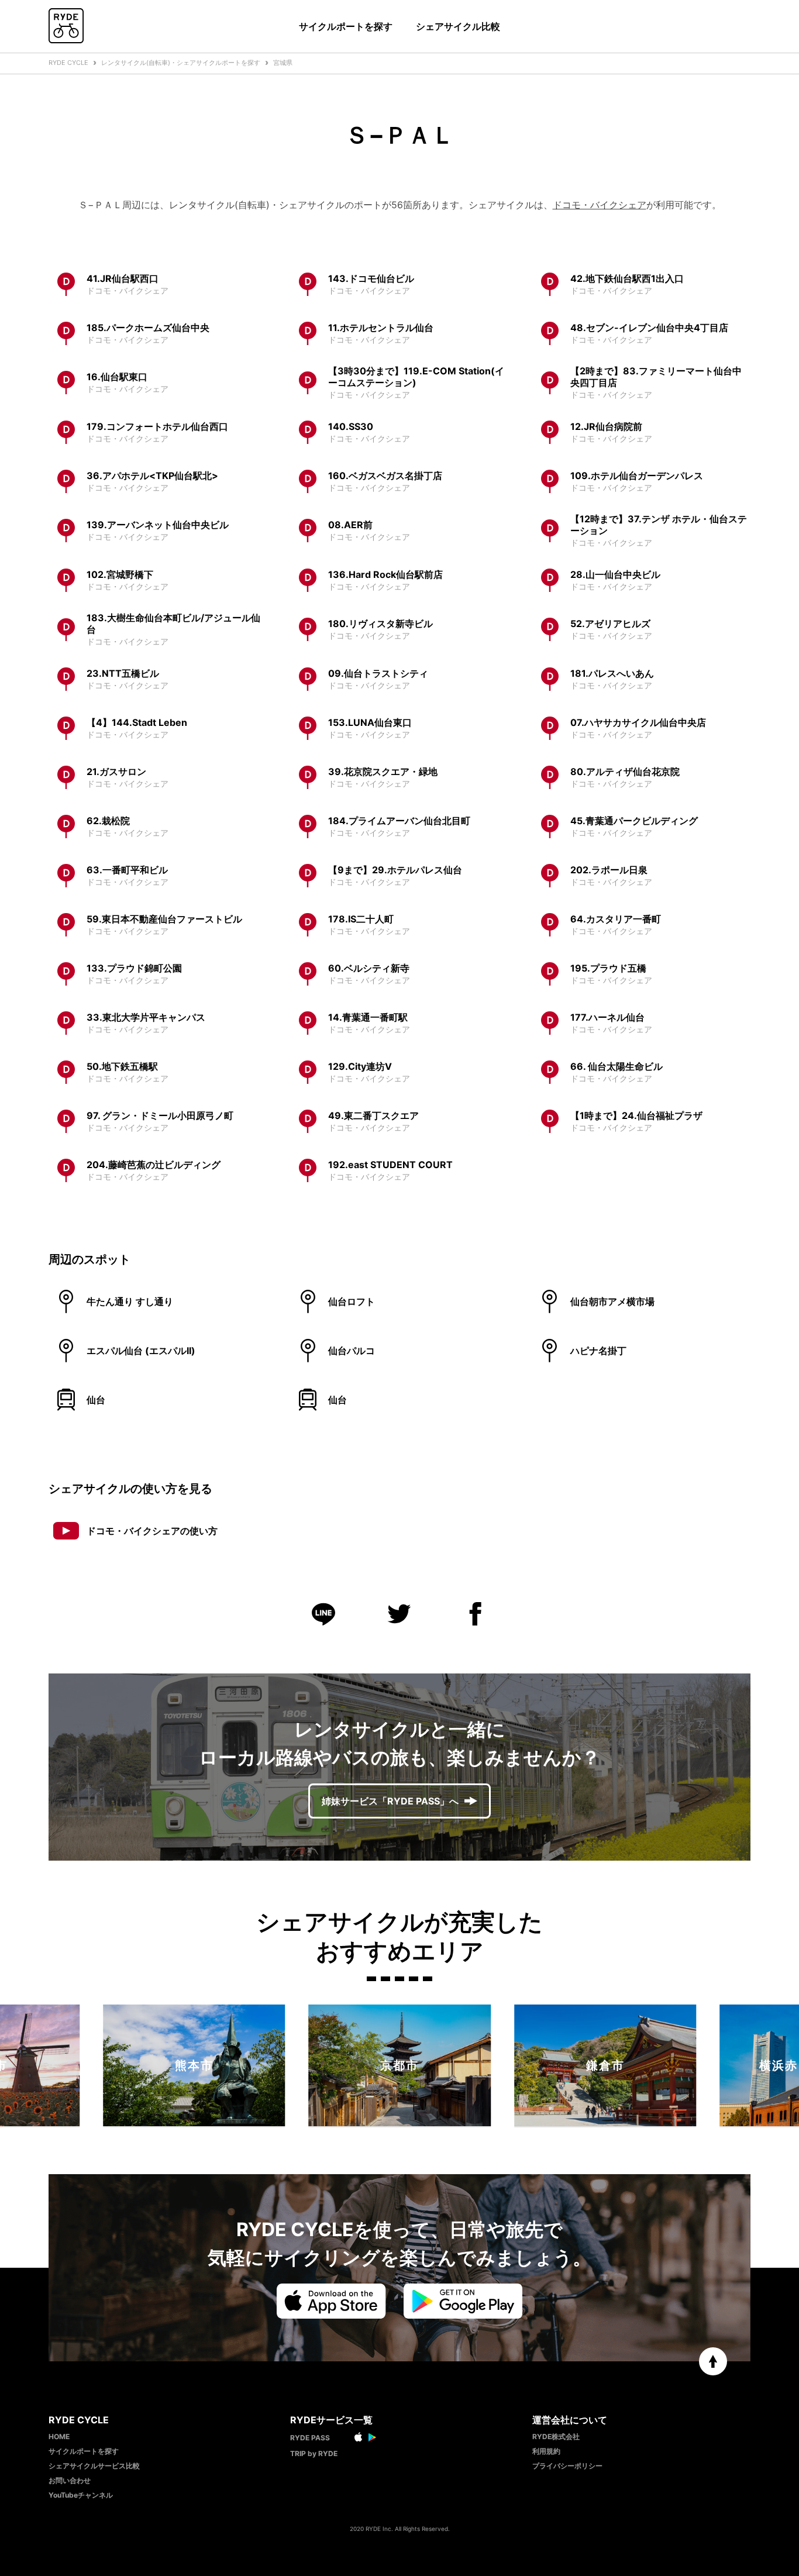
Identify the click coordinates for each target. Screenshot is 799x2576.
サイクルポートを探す (346, 26)
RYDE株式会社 (556, 2436)
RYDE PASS (310, 2438)
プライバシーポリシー (567, 2466)
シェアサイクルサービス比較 (94, 2466)
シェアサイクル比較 (458, 26)
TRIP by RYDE (314, 2453)
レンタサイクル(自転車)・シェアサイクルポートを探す (181, 63)
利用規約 (546, 2451)
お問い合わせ (70, 2480)
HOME (59, 2436)
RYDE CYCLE (68, 63)
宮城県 (283, 63)
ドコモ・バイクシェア (600, 205)
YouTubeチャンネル (81, 2495)
